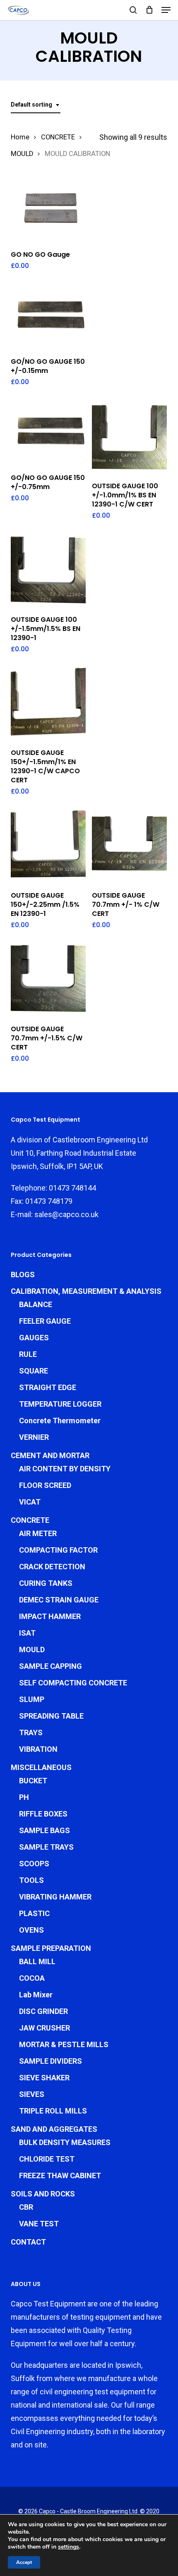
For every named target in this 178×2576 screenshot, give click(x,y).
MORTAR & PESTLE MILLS (64, 2044)
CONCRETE (58, 137)
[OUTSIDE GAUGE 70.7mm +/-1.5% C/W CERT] (48, 980)
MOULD (22, 154)
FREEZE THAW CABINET (60, 2175)
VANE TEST (39, 2224)
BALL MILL (37, 1961)
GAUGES (34, 1338)
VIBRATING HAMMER (55, 1897)
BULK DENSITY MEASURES (65, 2142)
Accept (24, 2562)
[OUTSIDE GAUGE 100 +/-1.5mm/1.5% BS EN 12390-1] (48, 570)
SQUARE (34, 1371)
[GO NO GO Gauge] (48, 209)
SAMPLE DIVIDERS (51, 2061)
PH (24, 1797)
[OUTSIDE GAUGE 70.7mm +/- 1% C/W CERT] (129, 846)
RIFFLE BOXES (43, 1814)
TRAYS (31, 1732)
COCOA (32, 1978)
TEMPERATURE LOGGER (60, 1404)
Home (20, 137)
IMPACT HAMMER (50, 1616)
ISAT (27, 1633)
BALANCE (36, 1304)
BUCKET (33, 1781)
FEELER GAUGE (45, 1321)
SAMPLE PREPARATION (51, 1948)
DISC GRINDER (43, 2011)
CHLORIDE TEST (47, 2159)
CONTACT (28, 2242)
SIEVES (32, 2094)
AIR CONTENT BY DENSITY (65, 1469)
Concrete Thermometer (60, 1421)
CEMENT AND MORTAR (50, 1455)
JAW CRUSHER (44, 2028)
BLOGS (23, 1275)
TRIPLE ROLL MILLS (53, 2111)
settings (69, 2547)
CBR (26, 2207)
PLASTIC (34, 1913)
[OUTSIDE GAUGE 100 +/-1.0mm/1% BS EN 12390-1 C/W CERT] (129, 437)
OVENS (31, 1930)
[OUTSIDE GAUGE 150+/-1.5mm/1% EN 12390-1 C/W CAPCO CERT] (48, 704)
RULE (28, 1354)
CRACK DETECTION (52, 1567)
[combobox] (36, 105)
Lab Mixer (36, 1995)
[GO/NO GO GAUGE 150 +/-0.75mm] (48, 432)
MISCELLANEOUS (41, 1767)
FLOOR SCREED (45, 1485)
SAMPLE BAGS (44, 1830)
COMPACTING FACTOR (58, 1550)
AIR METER (38, 1533)
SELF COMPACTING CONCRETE (73, 1683)
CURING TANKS (46, 1583)
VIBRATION (38, 1749)
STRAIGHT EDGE (48, 1387)
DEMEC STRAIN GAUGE (59, 1600)
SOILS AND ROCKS (43, 2194)
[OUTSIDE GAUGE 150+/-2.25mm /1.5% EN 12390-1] (48, 846)
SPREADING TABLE (51, 1716)
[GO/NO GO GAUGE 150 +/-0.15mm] (48, 316)
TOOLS (31, 1880)
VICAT (30, 1502)
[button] (166, 10)
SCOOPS (34, 1864)
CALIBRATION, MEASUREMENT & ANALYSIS (86, 1291)
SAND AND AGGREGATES (54, 2129)
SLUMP (32, 1699)
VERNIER (34, 1437)
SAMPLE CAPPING (51, 1666)
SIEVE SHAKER (44, 2078)
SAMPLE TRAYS (46, 1847)
